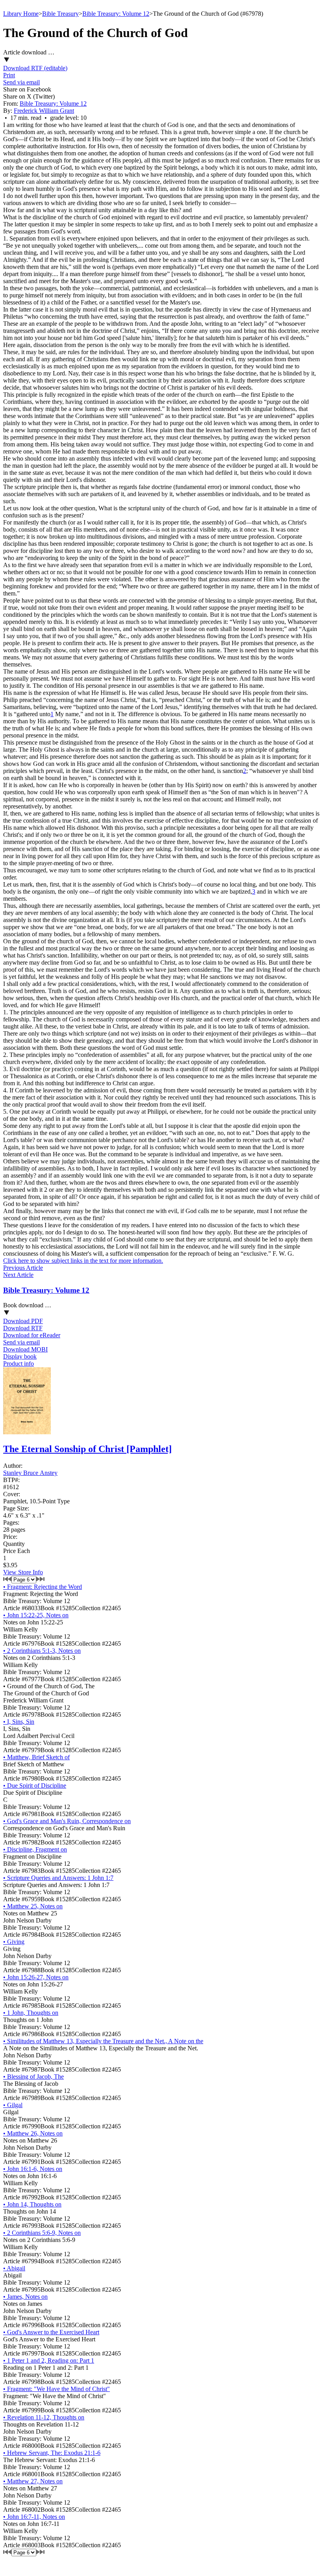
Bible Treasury (60, 14)
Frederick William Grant (44, 111)
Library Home (21, 14)
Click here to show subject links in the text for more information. (83, 1261)
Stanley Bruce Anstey (30, 1473)
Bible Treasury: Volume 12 (116, 14)
